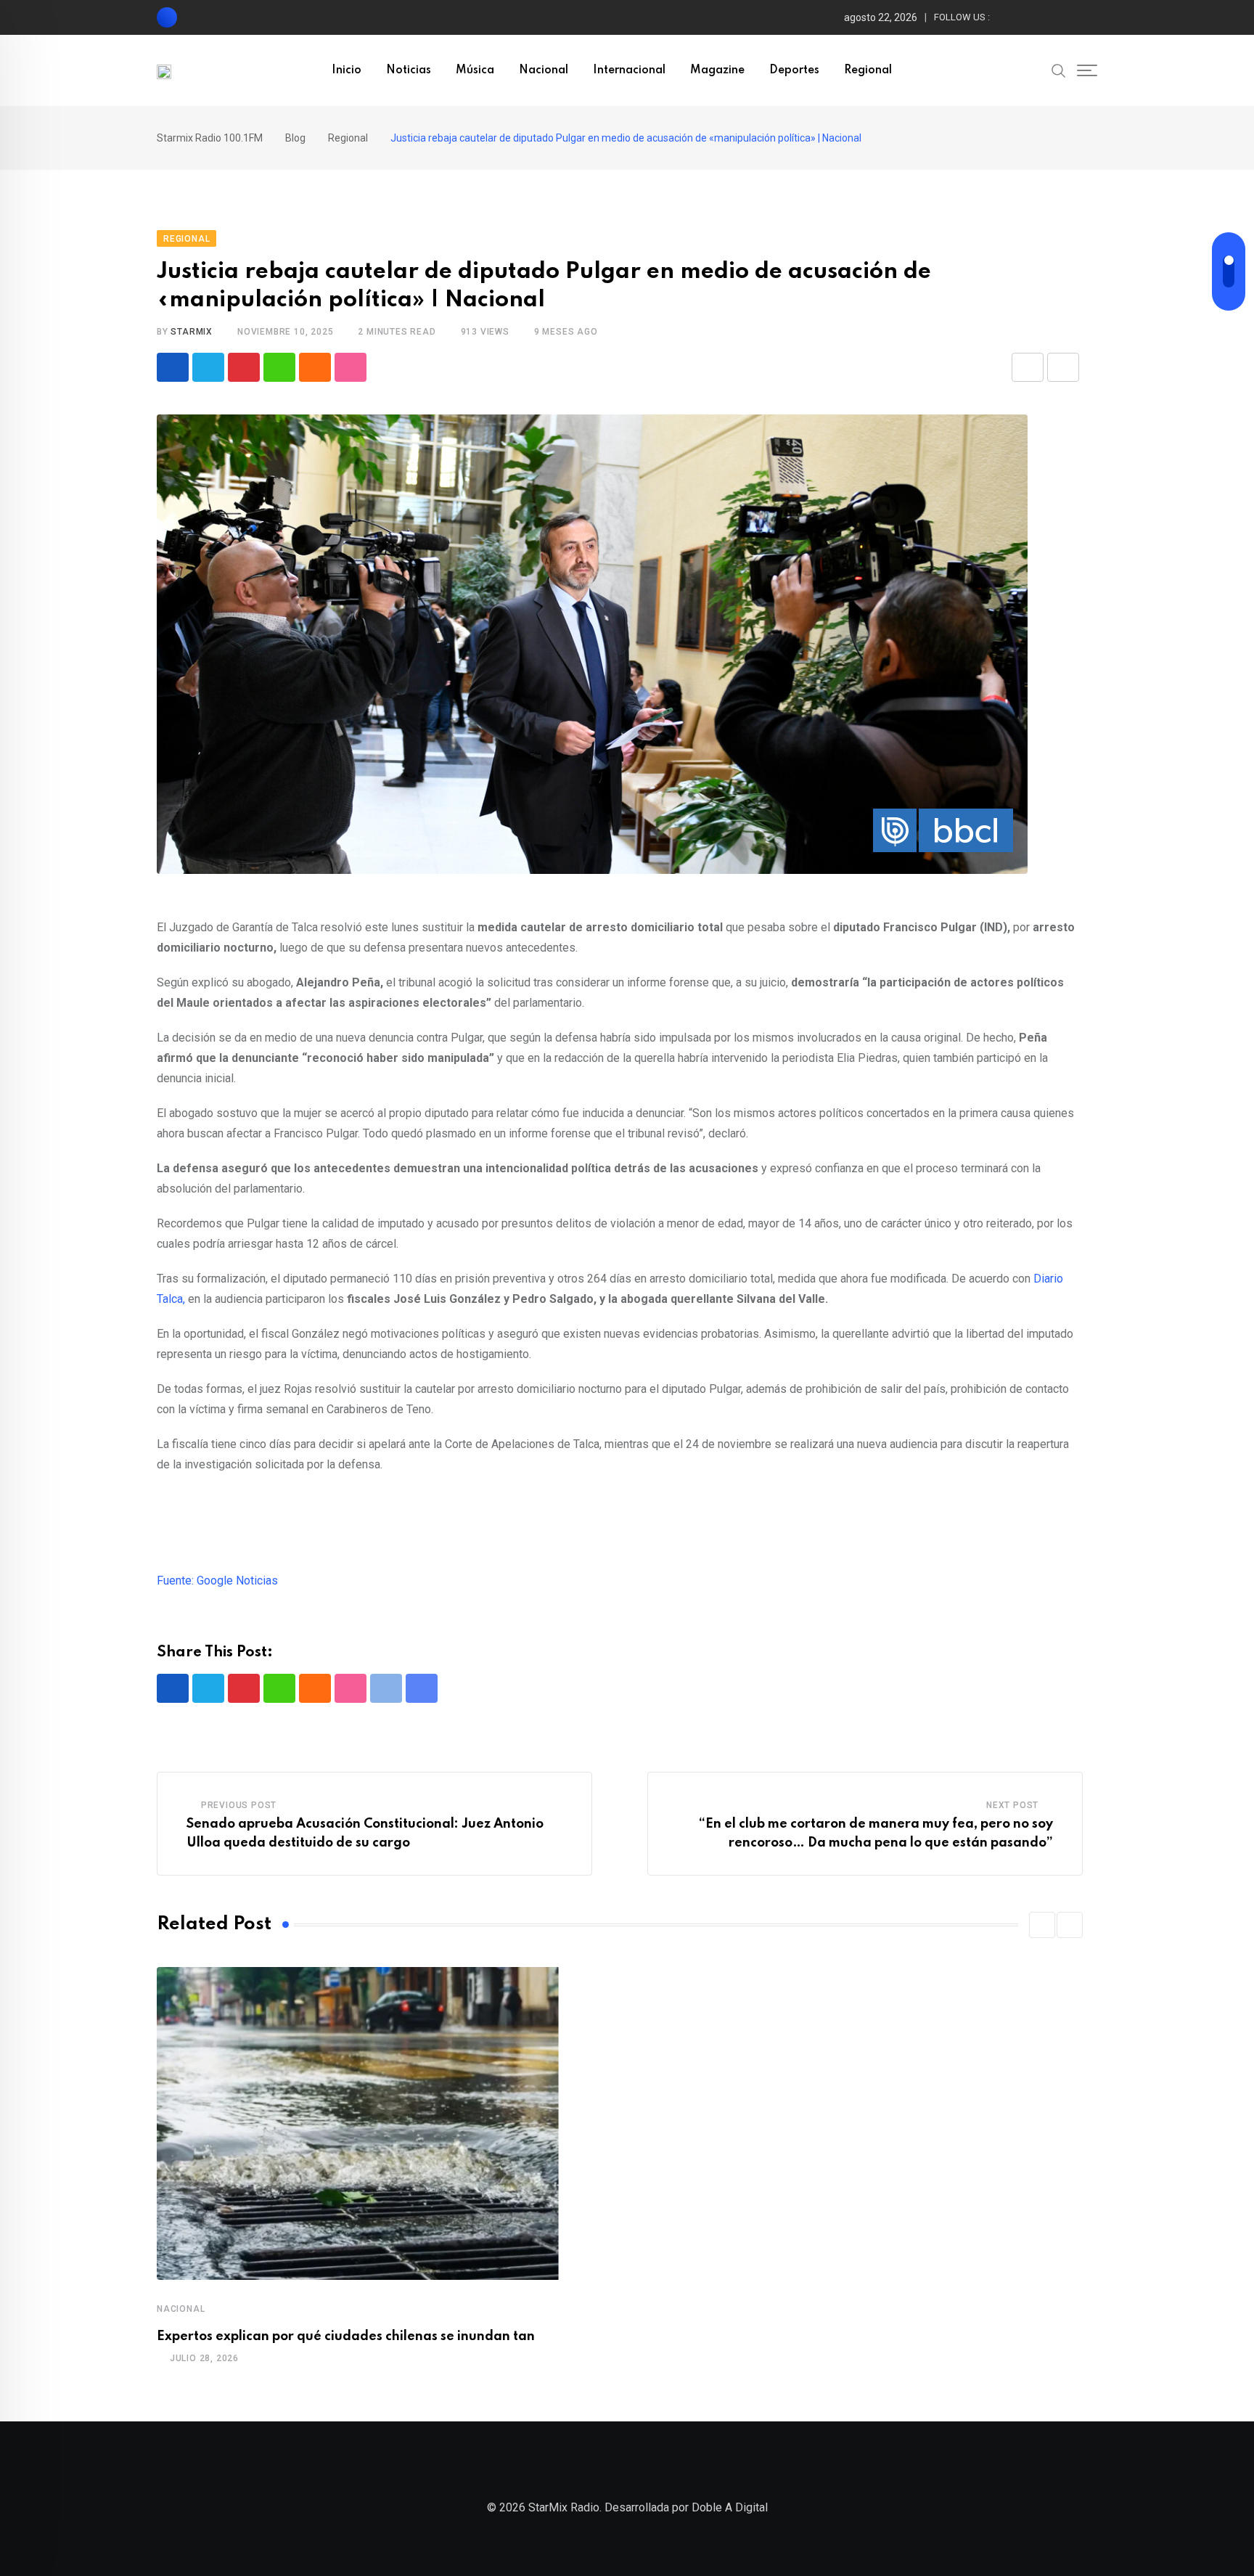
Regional (868, 70)
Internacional (629, 70)
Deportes (794, 70)
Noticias (409, 70)
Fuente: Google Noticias (217, 1581)
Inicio (347, 70)
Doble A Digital (730, 2507)
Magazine (717, 70)
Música (475, 70)
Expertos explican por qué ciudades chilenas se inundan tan (346, 2336)
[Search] (1059, 70)
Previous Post (239, 1805)
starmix (192, 332)
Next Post (1012, 1805)
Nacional (544, 70)
